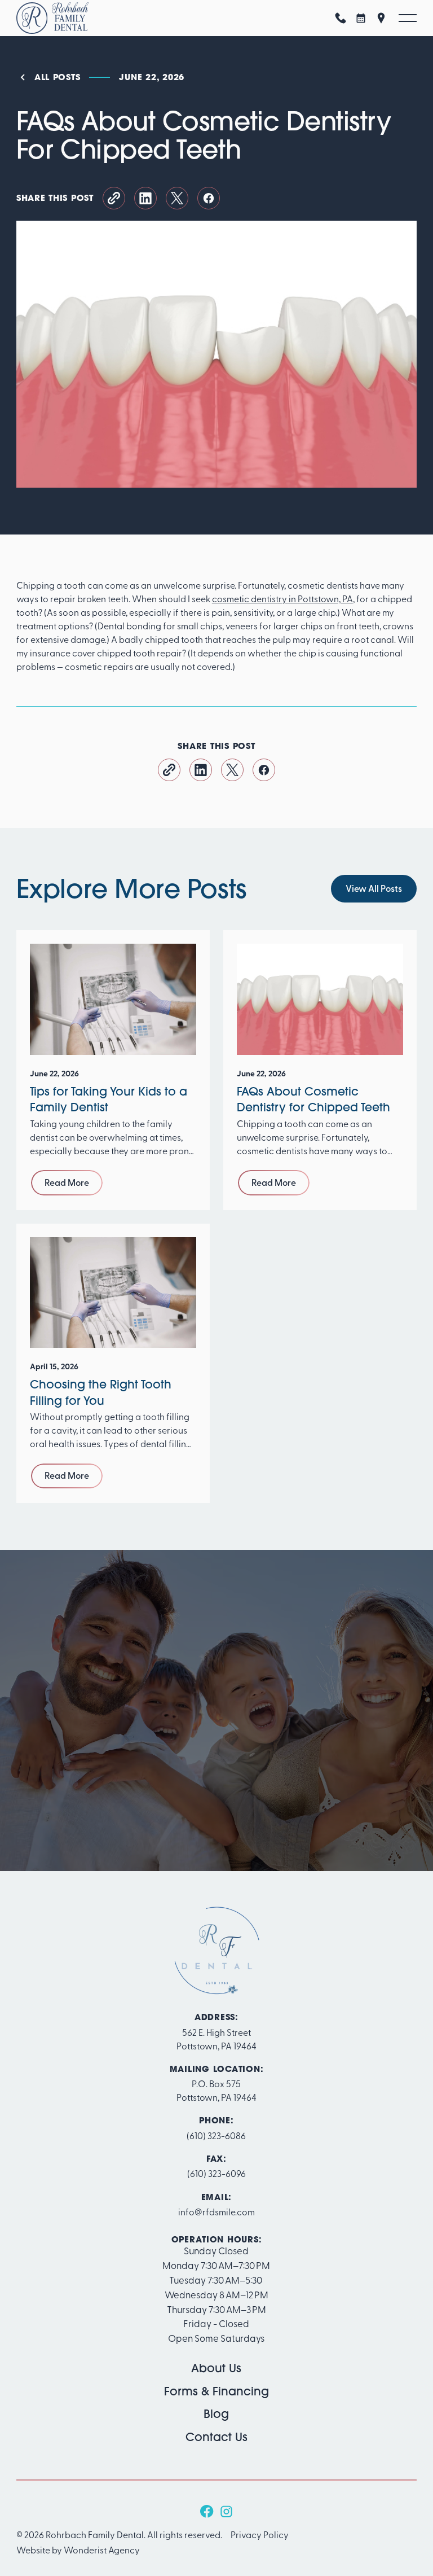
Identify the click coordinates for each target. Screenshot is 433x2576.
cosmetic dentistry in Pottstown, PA (282, 598)
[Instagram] (226, 2511)
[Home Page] (52, 18)
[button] (408, 18)
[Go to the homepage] (216, 1951)
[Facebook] (207, 2511)
